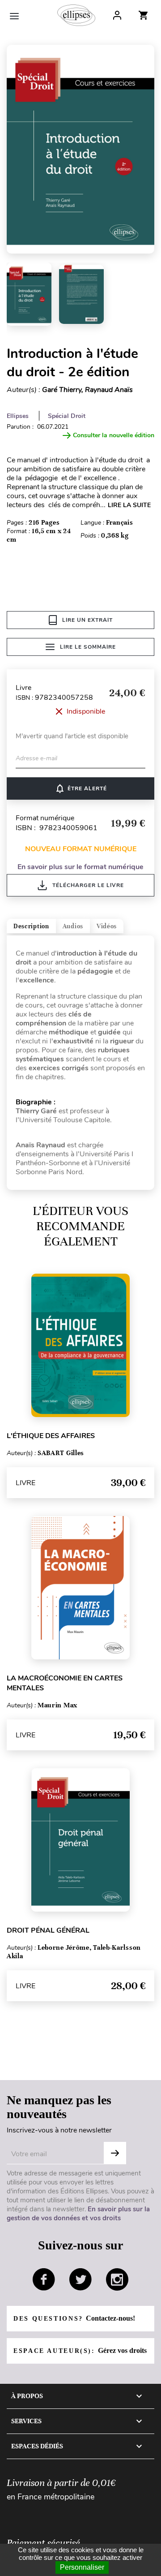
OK (115, 2153)
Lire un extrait (87, 620)
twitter (80, 2279)
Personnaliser (82, 2567)
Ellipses (18, 416)
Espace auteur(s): (80, 2350)
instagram (117, 2279)
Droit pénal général (48, 1930)
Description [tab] (31, 926)
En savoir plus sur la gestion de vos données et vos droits (78, 2214)
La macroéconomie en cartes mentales (65, 1683)
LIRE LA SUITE (129, 505)
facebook (44, 2279)
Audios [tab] (73, 926)
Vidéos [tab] (107, 926)
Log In (117, 15)
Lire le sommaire (88, 647)
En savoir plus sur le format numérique (80, 867)
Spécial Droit (67, 416)
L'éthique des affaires (51, 1436)
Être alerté (81, 788)
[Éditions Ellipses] (76, 15)
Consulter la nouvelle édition (114, 435)
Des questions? (74, 2318)
